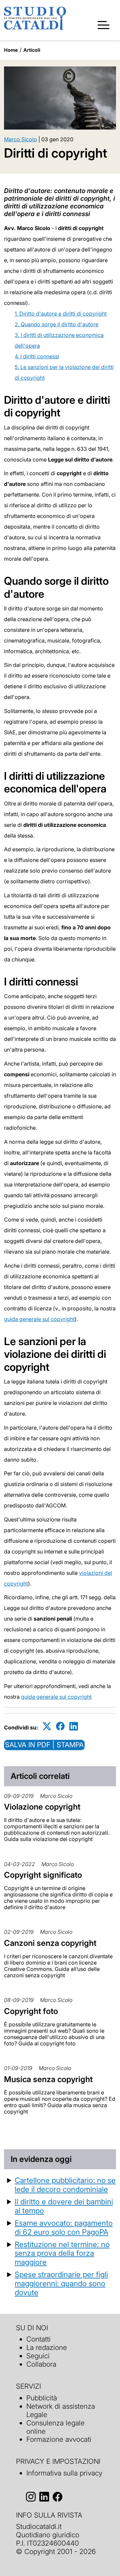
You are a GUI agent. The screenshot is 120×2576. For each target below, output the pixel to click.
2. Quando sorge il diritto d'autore (56, 324)
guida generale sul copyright (39, 1319)
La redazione (47, 2347)
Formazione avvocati (59, 2439)
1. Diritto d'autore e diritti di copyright (61, 314)
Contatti (38, 2339)
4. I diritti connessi (37, 356)
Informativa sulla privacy (64, 2473)
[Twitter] (47, 1726)
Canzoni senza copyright (50, 1943)
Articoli (32, 50)
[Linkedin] (74, 1726)
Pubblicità (42, 2398)
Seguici (38, 2356)
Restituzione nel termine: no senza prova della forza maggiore (62, 2253)
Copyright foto (31, 2011)
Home (11, 50)
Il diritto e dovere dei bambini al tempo (64, 2206)
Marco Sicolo (20, 139)
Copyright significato (43, 1875)
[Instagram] (31, 2497)
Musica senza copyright (48, 2079)
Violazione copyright (42, 1807)
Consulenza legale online (55, 2427)
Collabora (41, 2364)
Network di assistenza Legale (61, 2410)
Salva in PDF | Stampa (44, 1745)
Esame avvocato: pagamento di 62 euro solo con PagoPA (64, 2227)
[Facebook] (60, 1726)
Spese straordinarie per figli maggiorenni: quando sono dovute (61, 2283)
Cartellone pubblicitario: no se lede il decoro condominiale (65, 2185)
